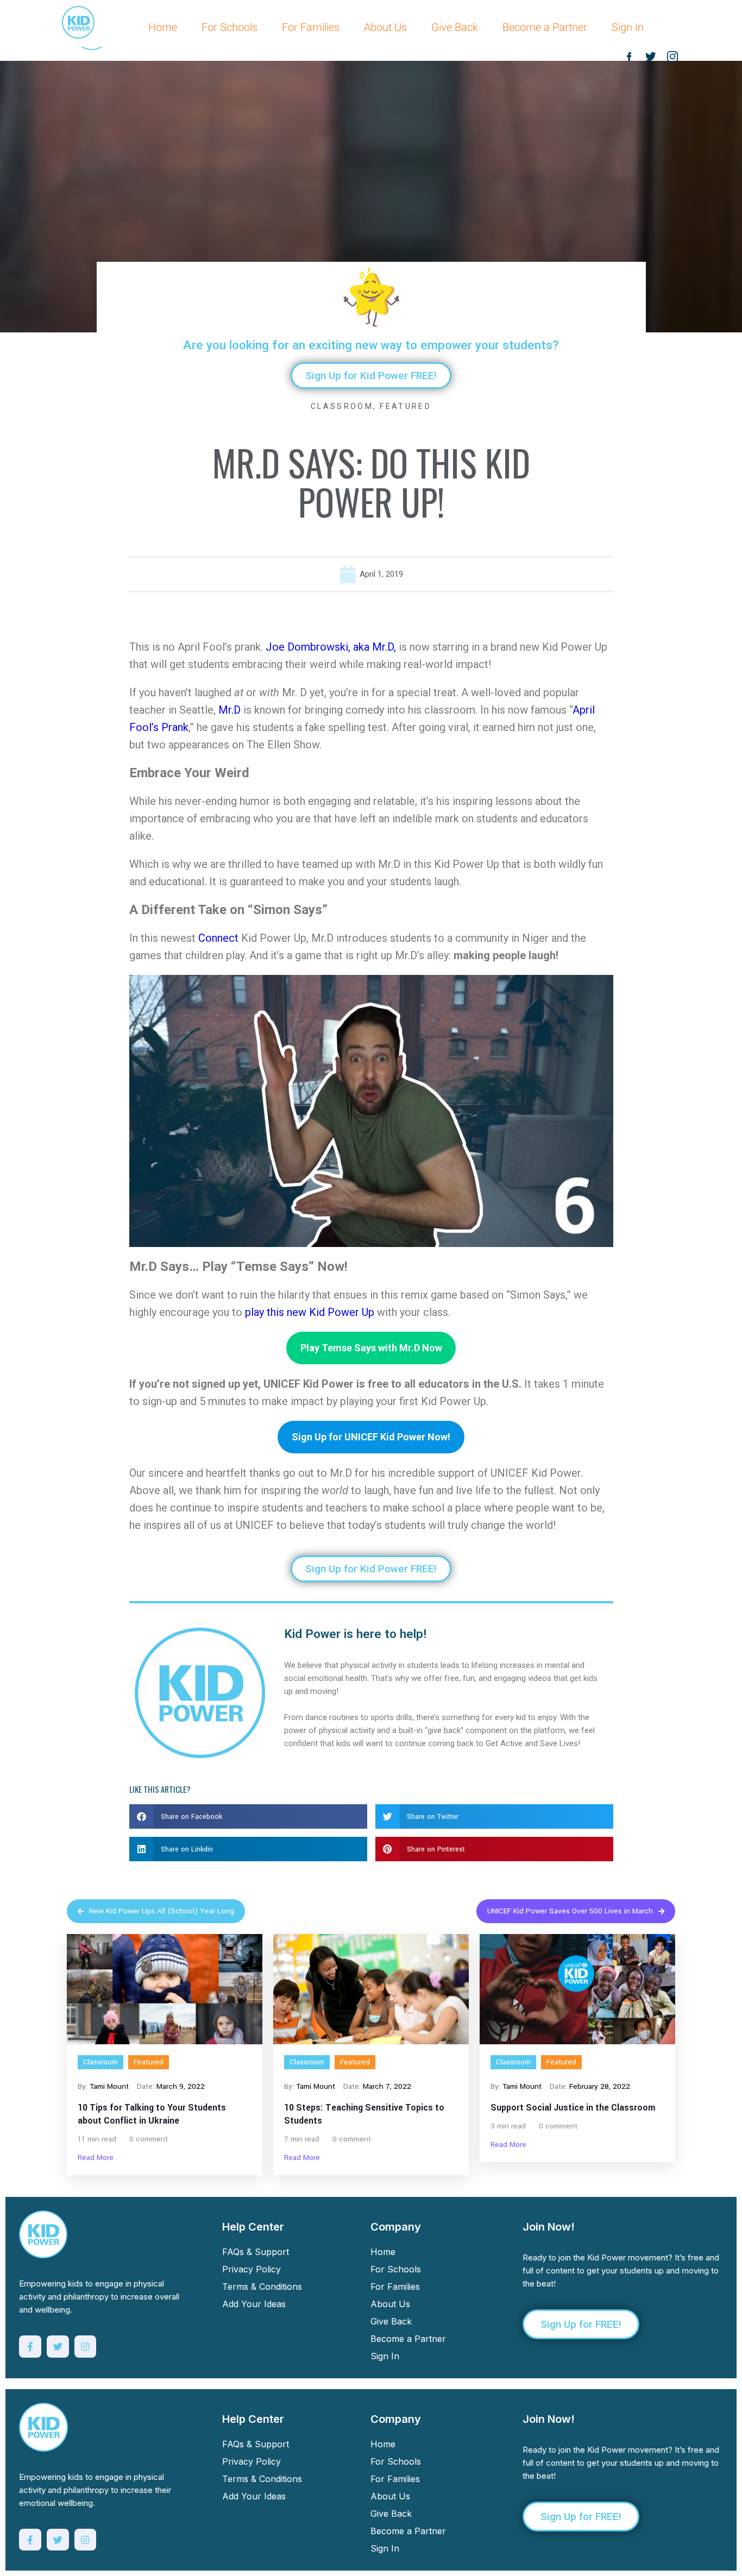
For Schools (229, 27)
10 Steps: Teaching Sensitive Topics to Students (364, 2114)
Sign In (628, 27)
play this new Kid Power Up (310, 1312)
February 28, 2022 (600, 2086)
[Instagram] (86, 2347)
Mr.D (229, 710)
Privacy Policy (251, 2269)
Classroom (342, 406)
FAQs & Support (256, 2252)
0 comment (149, 2139)
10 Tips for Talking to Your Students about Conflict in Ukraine (152, 2114)
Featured (405, 406)
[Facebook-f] (30, 2347)
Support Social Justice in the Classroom (573, 2108)
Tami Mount (109, 2086)
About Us (385, 27)
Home (163, 27)
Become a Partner (545, 27)
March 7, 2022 (387, 2086)
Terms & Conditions (262, 2287)
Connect (218, 938)
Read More (96, 2158)
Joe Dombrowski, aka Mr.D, (331, 647)
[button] (248, 1816)
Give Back (455, 27)
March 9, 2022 (181, 2086)
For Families (311, 27)
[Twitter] (58, 2347)
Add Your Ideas (254, 2304)
